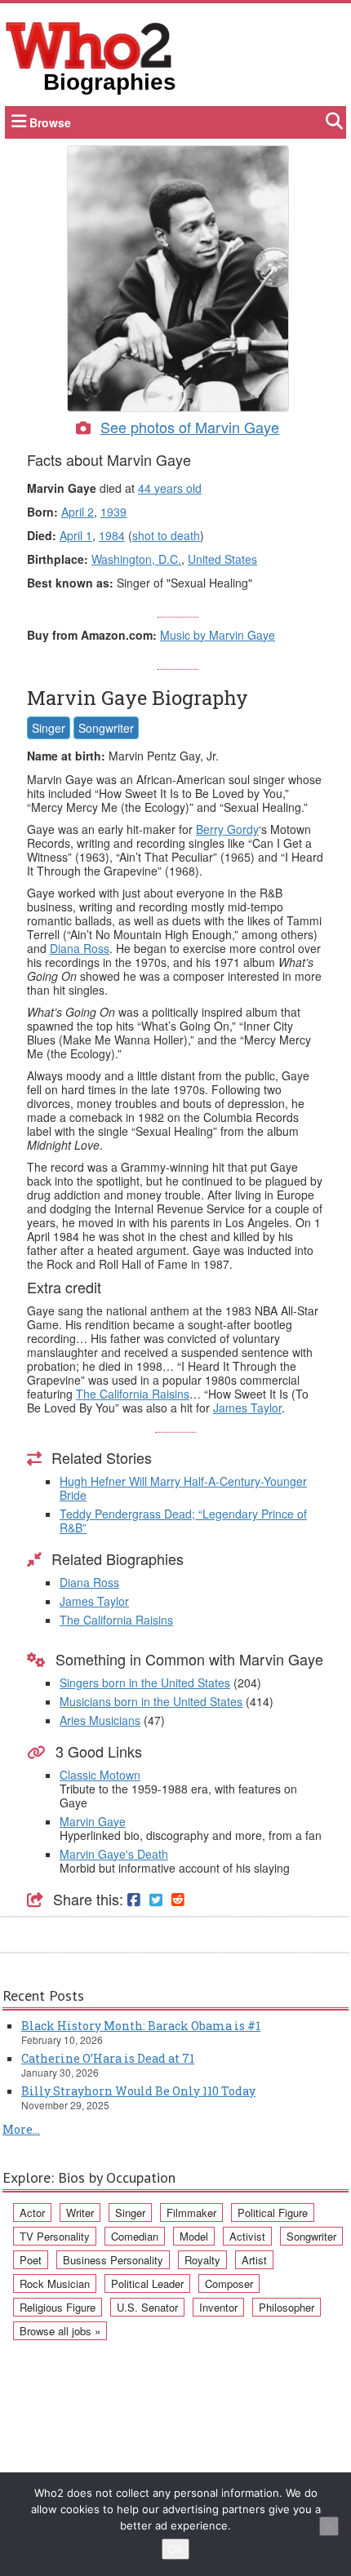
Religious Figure (58, 2307)
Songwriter (106, 728)
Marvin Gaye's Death (114, 1854)
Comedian (135, 2236)
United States (222, 559)
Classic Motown (100, 1775)
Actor (32, 2212)
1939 (113, 512)
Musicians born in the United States (151, 1701)
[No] (329, 2526)
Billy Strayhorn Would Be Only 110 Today (138, 2091)
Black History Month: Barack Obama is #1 (141, 2026)
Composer (229, 2283)
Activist (247, 2236)
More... (21, 2129)
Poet (31, 2260)
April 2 (78, 512)
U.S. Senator (147, 2307)
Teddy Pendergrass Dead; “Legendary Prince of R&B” (183, 1521)
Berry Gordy (227, 829)
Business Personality (113, 2260)
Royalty (202, 2260)
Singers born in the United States (145, 1683)
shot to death (166, 535)
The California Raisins (133, 1394)
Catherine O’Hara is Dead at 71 (108, 2058)
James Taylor (247, 1408)
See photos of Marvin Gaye (190, 427)
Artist (254, 2260)
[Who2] (89, 44)
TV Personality (55, 2236)
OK (175, 2549)
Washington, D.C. (136, 559)
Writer (80, 2212)
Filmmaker (191, 2212)
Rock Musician (55, 2283)
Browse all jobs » (60, 2331)
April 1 (76, 535)
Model (194, 2236)
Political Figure (273, 2212)
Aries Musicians (100, 1720)
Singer (49, 728)
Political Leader (147, 2283)
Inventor (218, 2307)
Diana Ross (80, 948)
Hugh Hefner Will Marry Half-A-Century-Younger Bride (183, 1488)
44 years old (170, 488)
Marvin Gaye (93, 1821)
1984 (112, 535)
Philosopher (287, 2307)
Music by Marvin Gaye (218, 635)
